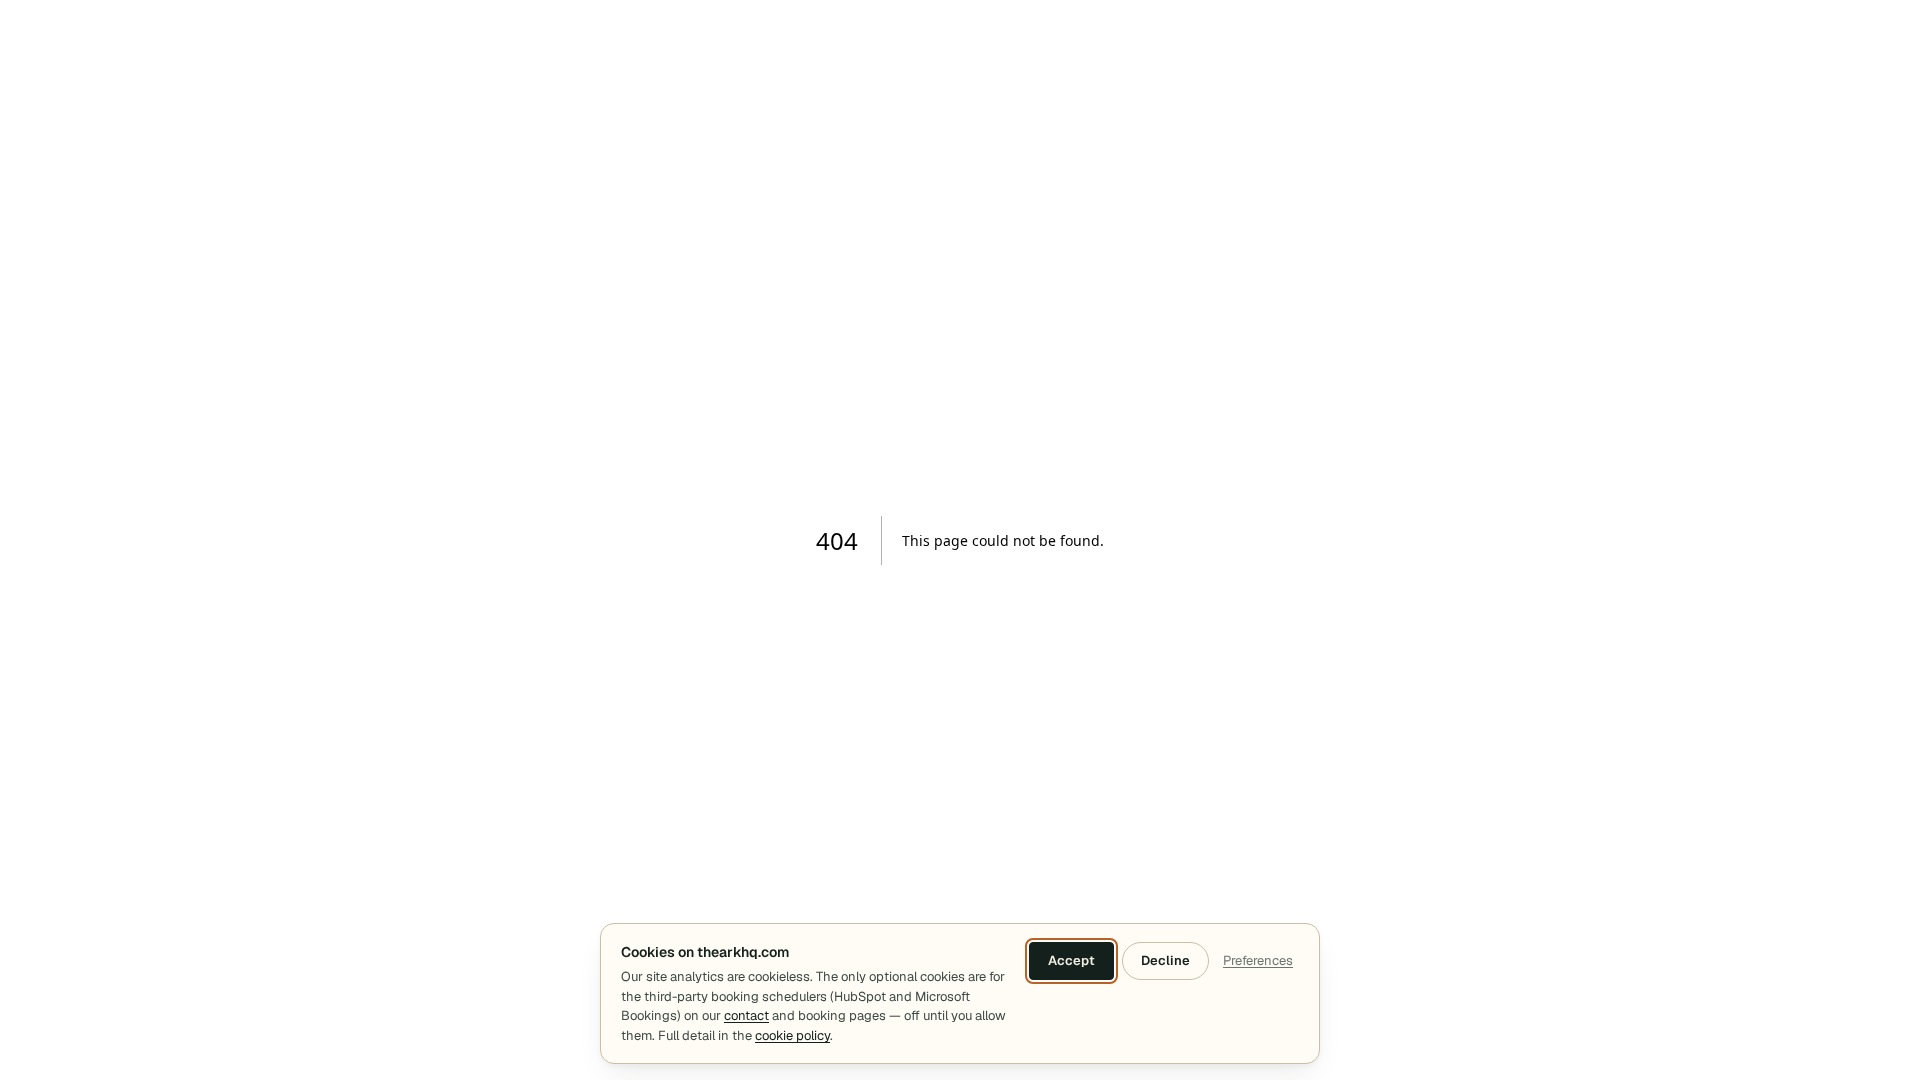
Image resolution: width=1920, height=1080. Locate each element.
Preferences (1258, 960)
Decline (1165, 960)
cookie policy (792, 1035)
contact (746, 1015)
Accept (1071, 960)
